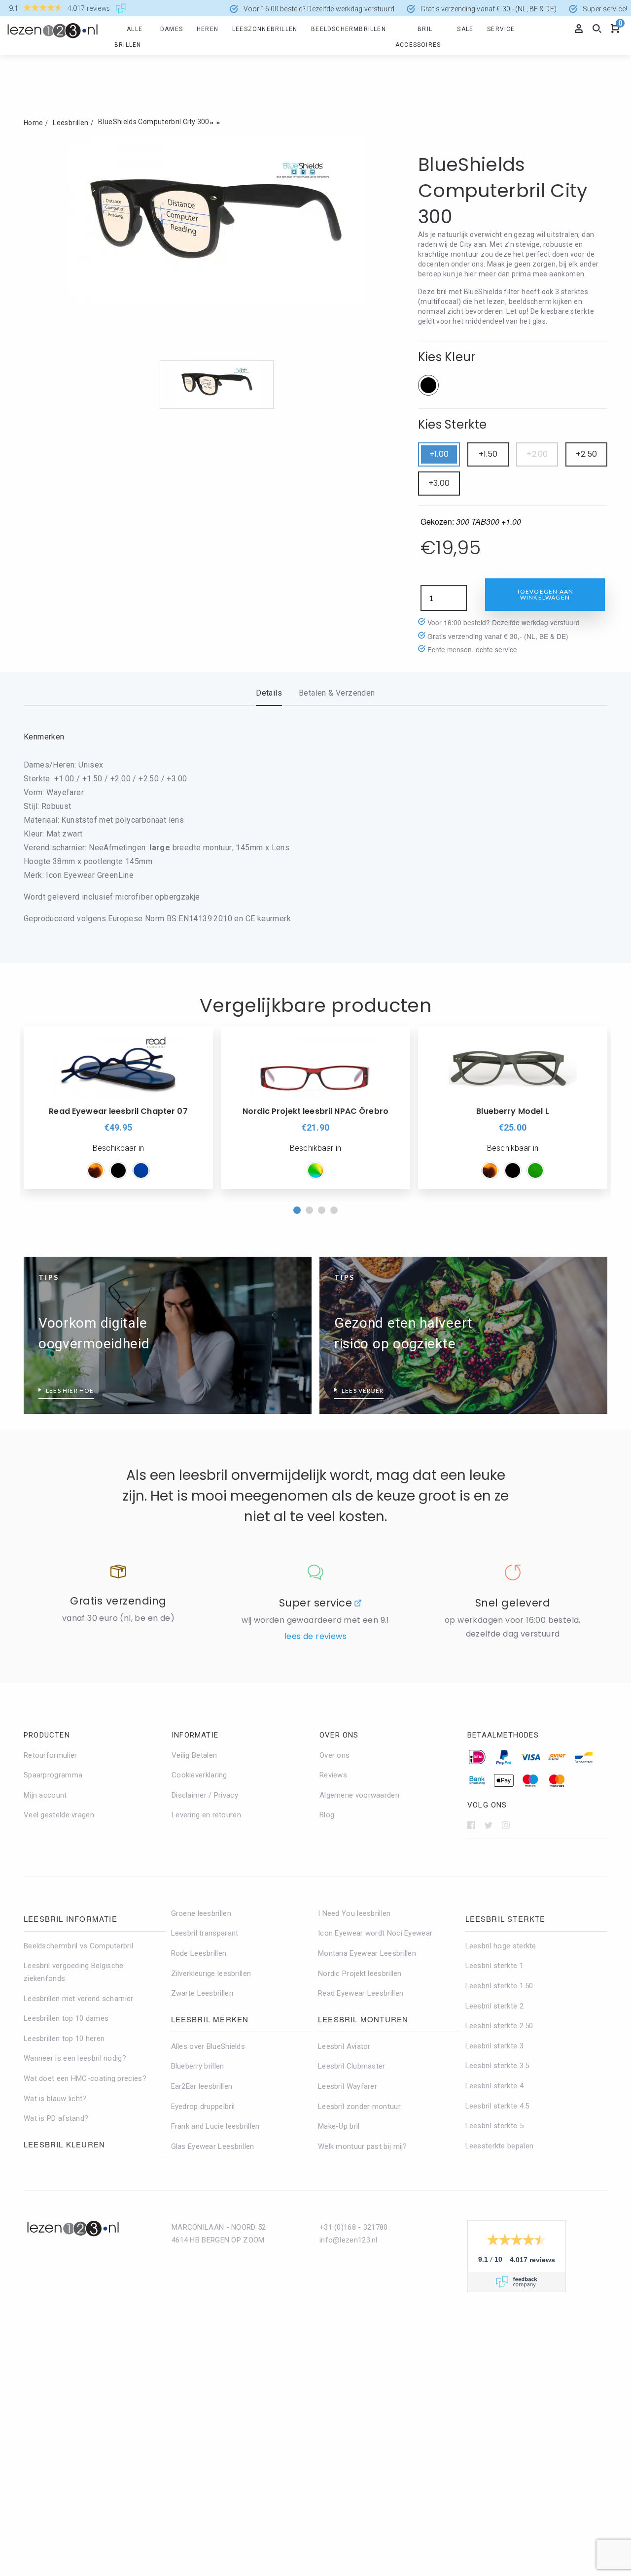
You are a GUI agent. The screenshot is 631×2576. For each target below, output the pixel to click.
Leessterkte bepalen (500, 2146)
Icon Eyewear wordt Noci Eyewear (375, 1933)
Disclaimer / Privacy (205, 1795)
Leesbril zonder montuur (359, 2107)
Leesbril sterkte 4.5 (497, 2106)
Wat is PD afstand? (56, 2118)
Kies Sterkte (453, 424)
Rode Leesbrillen (199, 1953)
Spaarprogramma (53, 1775)
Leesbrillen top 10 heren (64, 2039)
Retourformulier (51, 1755)
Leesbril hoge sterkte (501, 1946)
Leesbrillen (70, 123)
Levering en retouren (206, 1815)
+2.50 (586, 454)
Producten (47, 1735)
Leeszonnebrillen (265, 29)
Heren (208, 29)
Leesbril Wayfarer (348, 2086)
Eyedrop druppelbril (203, 2107)
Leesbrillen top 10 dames (66, 2018)
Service (501, 29)
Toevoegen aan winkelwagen (545, 594)
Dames (172, 29)
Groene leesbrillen (201, 1913)
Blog (327, 1815)
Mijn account (45, 1795)
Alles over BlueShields (208, 2046)
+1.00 (439, 454)
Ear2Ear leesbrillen (202, 2086)
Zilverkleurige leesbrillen (211, 1974)
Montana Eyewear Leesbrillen (367, 1953)
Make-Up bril (339, 2126)
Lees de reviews (315, 1636)
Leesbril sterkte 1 (494, 1966)
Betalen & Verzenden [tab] (337, 693)
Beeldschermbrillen (349, 29)
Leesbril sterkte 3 (494, 2046)
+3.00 (439, 483)
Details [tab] (269, 693)
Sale (465, 29)
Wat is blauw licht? (55, 2099)
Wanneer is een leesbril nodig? (75, 2058)
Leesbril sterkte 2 (494, 2006)
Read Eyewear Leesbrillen (361, 1993)
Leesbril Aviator (344, 2046)
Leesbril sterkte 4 (494, 2086)
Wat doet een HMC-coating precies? (85, 2078)
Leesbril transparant (205, 1933)
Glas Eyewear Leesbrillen (213, 2146)
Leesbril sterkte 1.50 (499, 1986)
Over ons (339, 1735)
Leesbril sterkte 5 (494, 2126)
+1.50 (488, 454)
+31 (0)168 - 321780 (354, 2227)
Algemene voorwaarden (359, 1795)
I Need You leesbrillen (354, 1913)
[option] (118, 1108)
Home (33, 123)
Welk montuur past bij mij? (363, 2146)
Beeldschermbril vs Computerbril (78, 1946)
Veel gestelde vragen (59, 1815)
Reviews (333, 1775)
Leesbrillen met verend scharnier (79, 1999)
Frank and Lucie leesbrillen (215, 2126)
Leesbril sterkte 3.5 (497, 2066)
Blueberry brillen (198, 2066)
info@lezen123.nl (349, 2240)
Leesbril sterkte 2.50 (499, 2026)
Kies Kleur (447, 357)
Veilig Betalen (194, 1755)
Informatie (195, 1735)
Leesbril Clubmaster (352, 2066)
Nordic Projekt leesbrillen (360, 1974)
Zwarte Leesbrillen (202, 1993)
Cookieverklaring (199, 1775)
